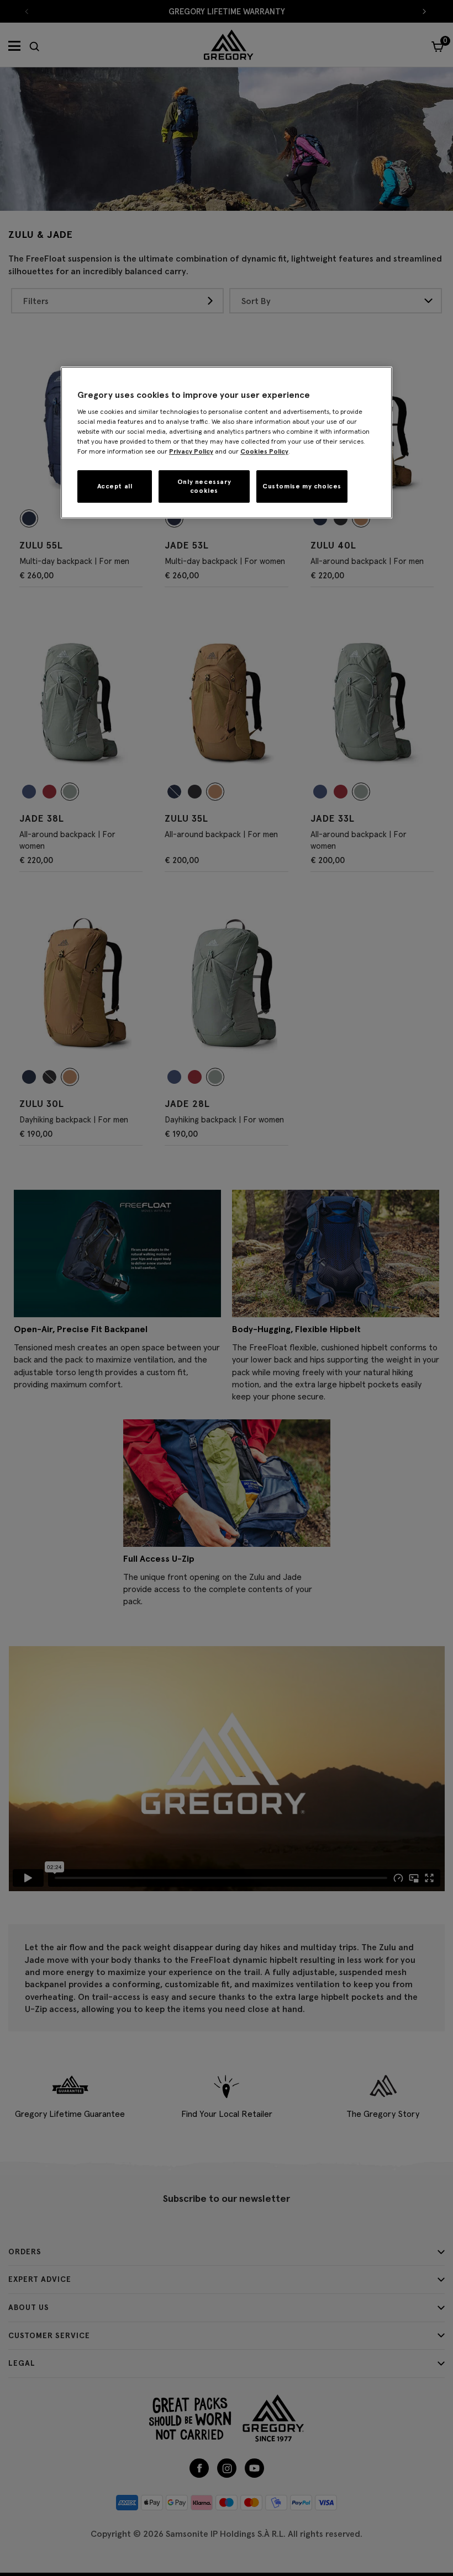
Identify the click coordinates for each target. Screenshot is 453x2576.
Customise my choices (302, 486)
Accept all (115, 486)
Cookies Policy (264, 451)
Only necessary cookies (204, 486)
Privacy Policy (191, 451)
